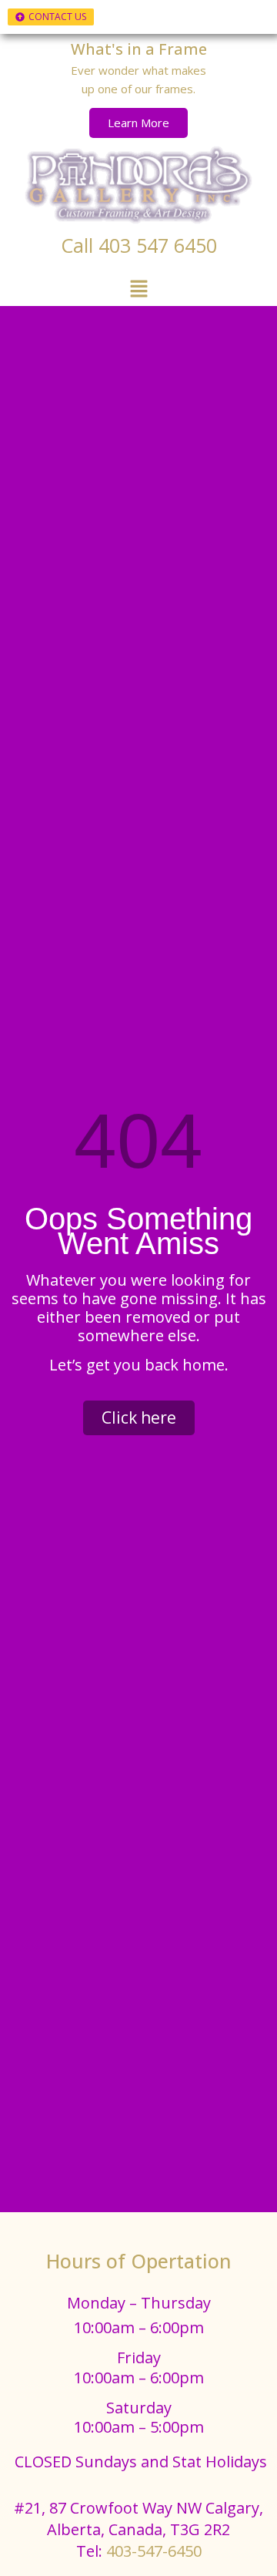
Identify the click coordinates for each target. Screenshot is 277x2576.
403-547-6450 (154, 2551)
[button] (138, 290)
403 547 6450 (158, 245)
